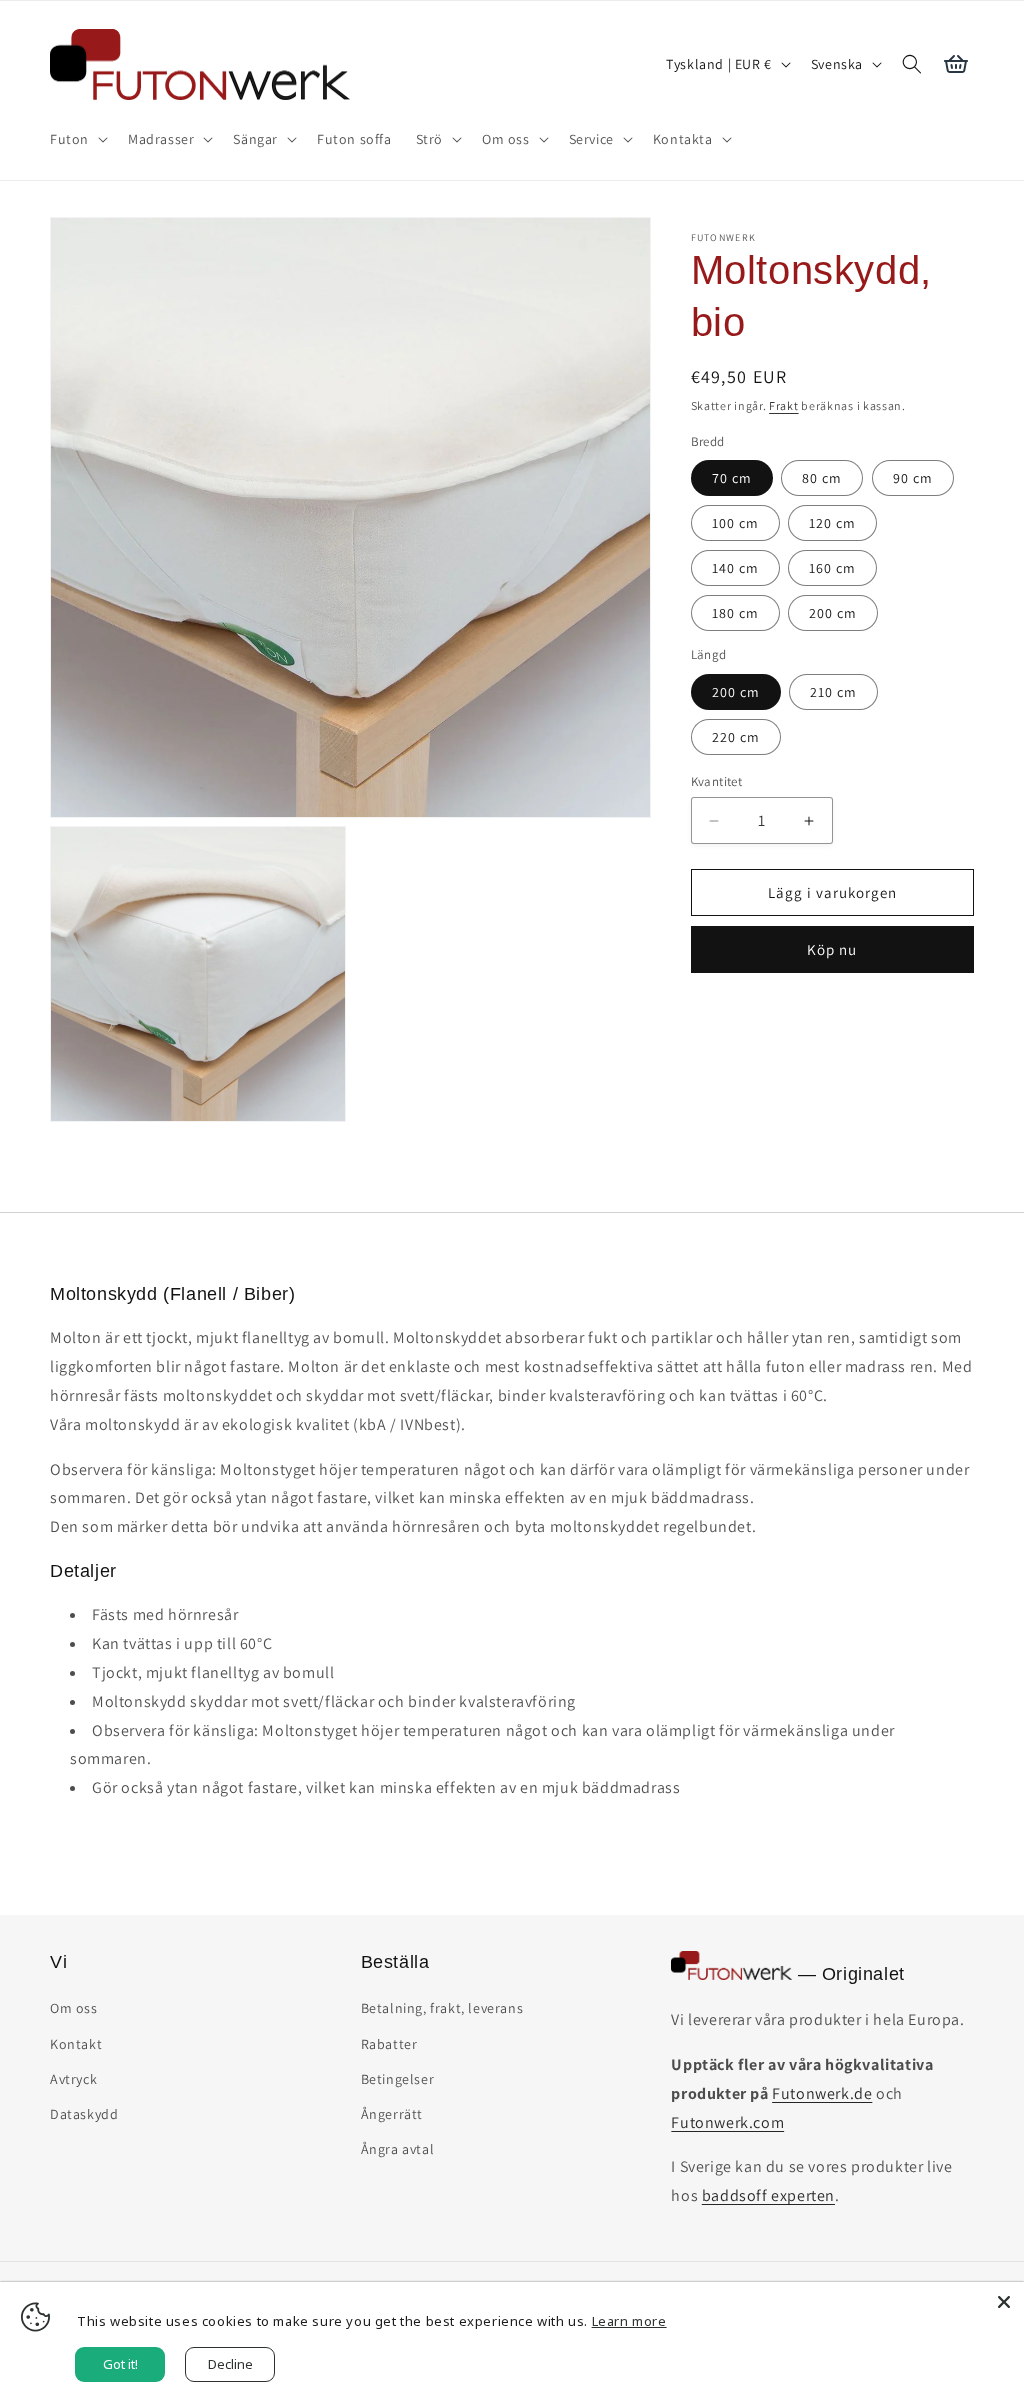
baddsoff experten (768, 2195)
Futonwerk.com (727, 2122)
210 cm (833, 692)
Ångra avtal (398, 2149)
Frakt (784, 405)
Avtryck (73, 2079)
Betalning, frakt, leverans (442, 2008)
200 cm (833, 613)
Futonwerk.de (822, 2093)
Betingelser (398, 2079)
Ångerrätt (392, 2114)
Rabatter (389, 2044)
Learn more (629, 2321)
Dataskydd (84, 2114)
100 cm (735, 523)
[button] (77, 139)
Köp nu (832, 949)
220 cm (736, 737)
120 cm (832, 523)
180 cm (735, 613)
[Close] (1004, 2302)
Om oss (74, 2008)
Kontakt (76, 2044)
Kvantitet (717, 781)
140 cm (735, 568)
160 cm (832, 568)
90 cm (913, 478)
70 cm (732, 478)
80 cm (822, 478)
